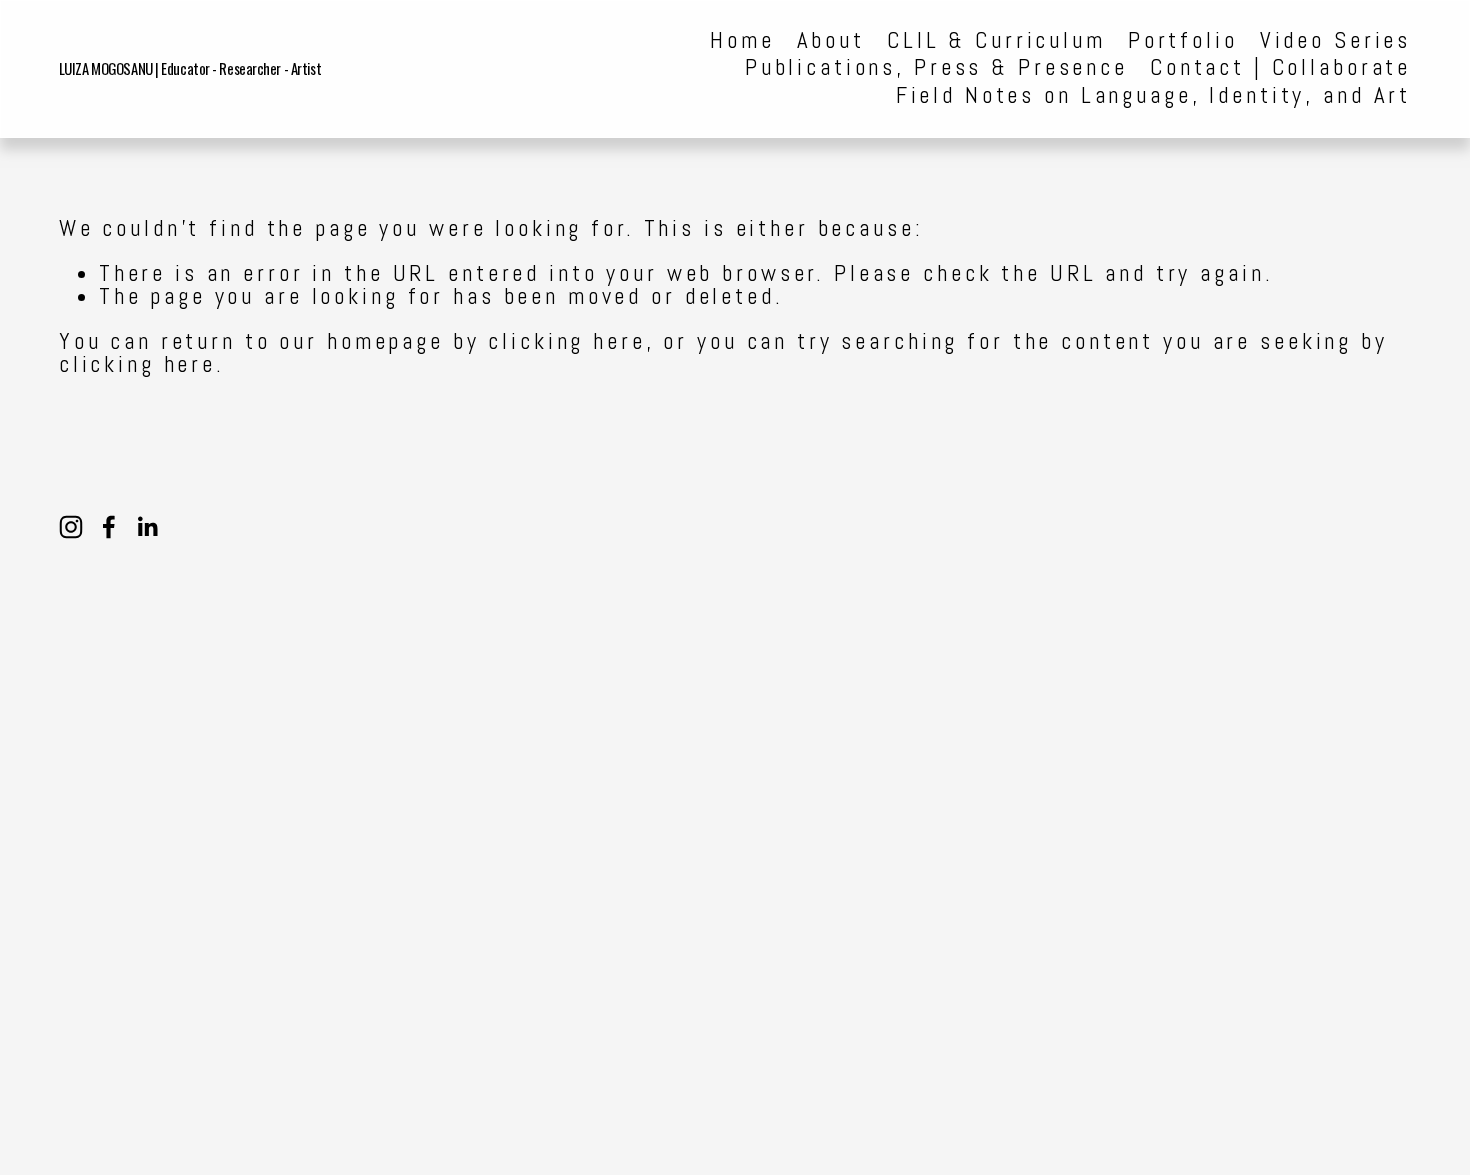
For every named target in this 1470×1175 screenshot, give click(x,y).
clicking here (566, 341)
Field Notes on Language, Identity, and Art (1154, 96)
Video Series (1335, 41)
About (831, 41)
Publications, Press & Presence (936, 68)
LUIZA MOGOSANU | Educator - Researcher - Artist (190, 68)
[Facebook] (109, 527)
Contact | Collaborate (1280, 68)
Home (742, 41)
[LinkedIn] (147, 527)
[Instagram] (71, 527)
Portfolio (1183, 41)
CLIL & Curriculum (996, 41)
